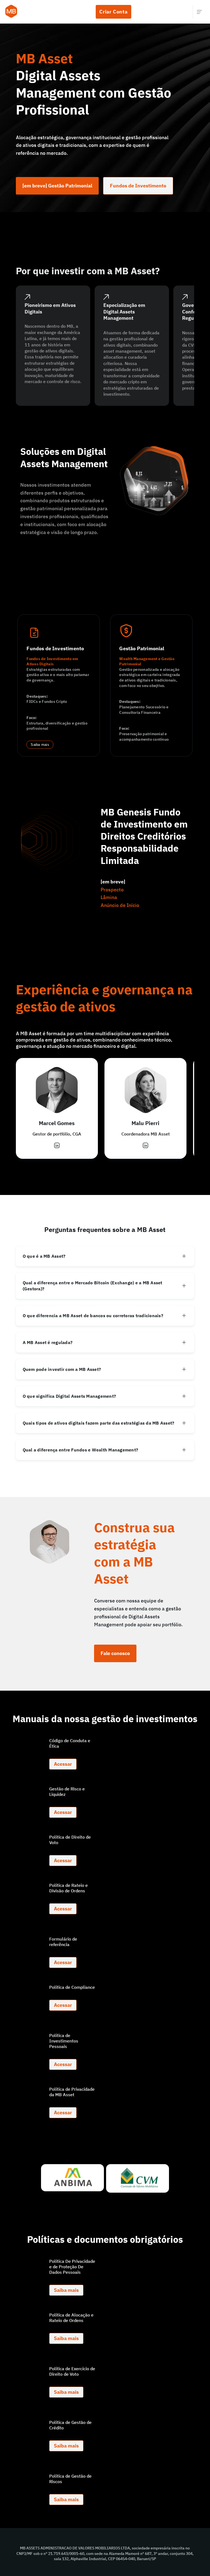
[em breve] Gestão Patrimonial (57, 186)
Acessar (63, 1764)
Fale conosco (115, 1653)
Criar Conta (113, 12)
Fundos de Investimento (138, 186)
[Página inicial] (11, 12)
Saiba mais (40, 745)
